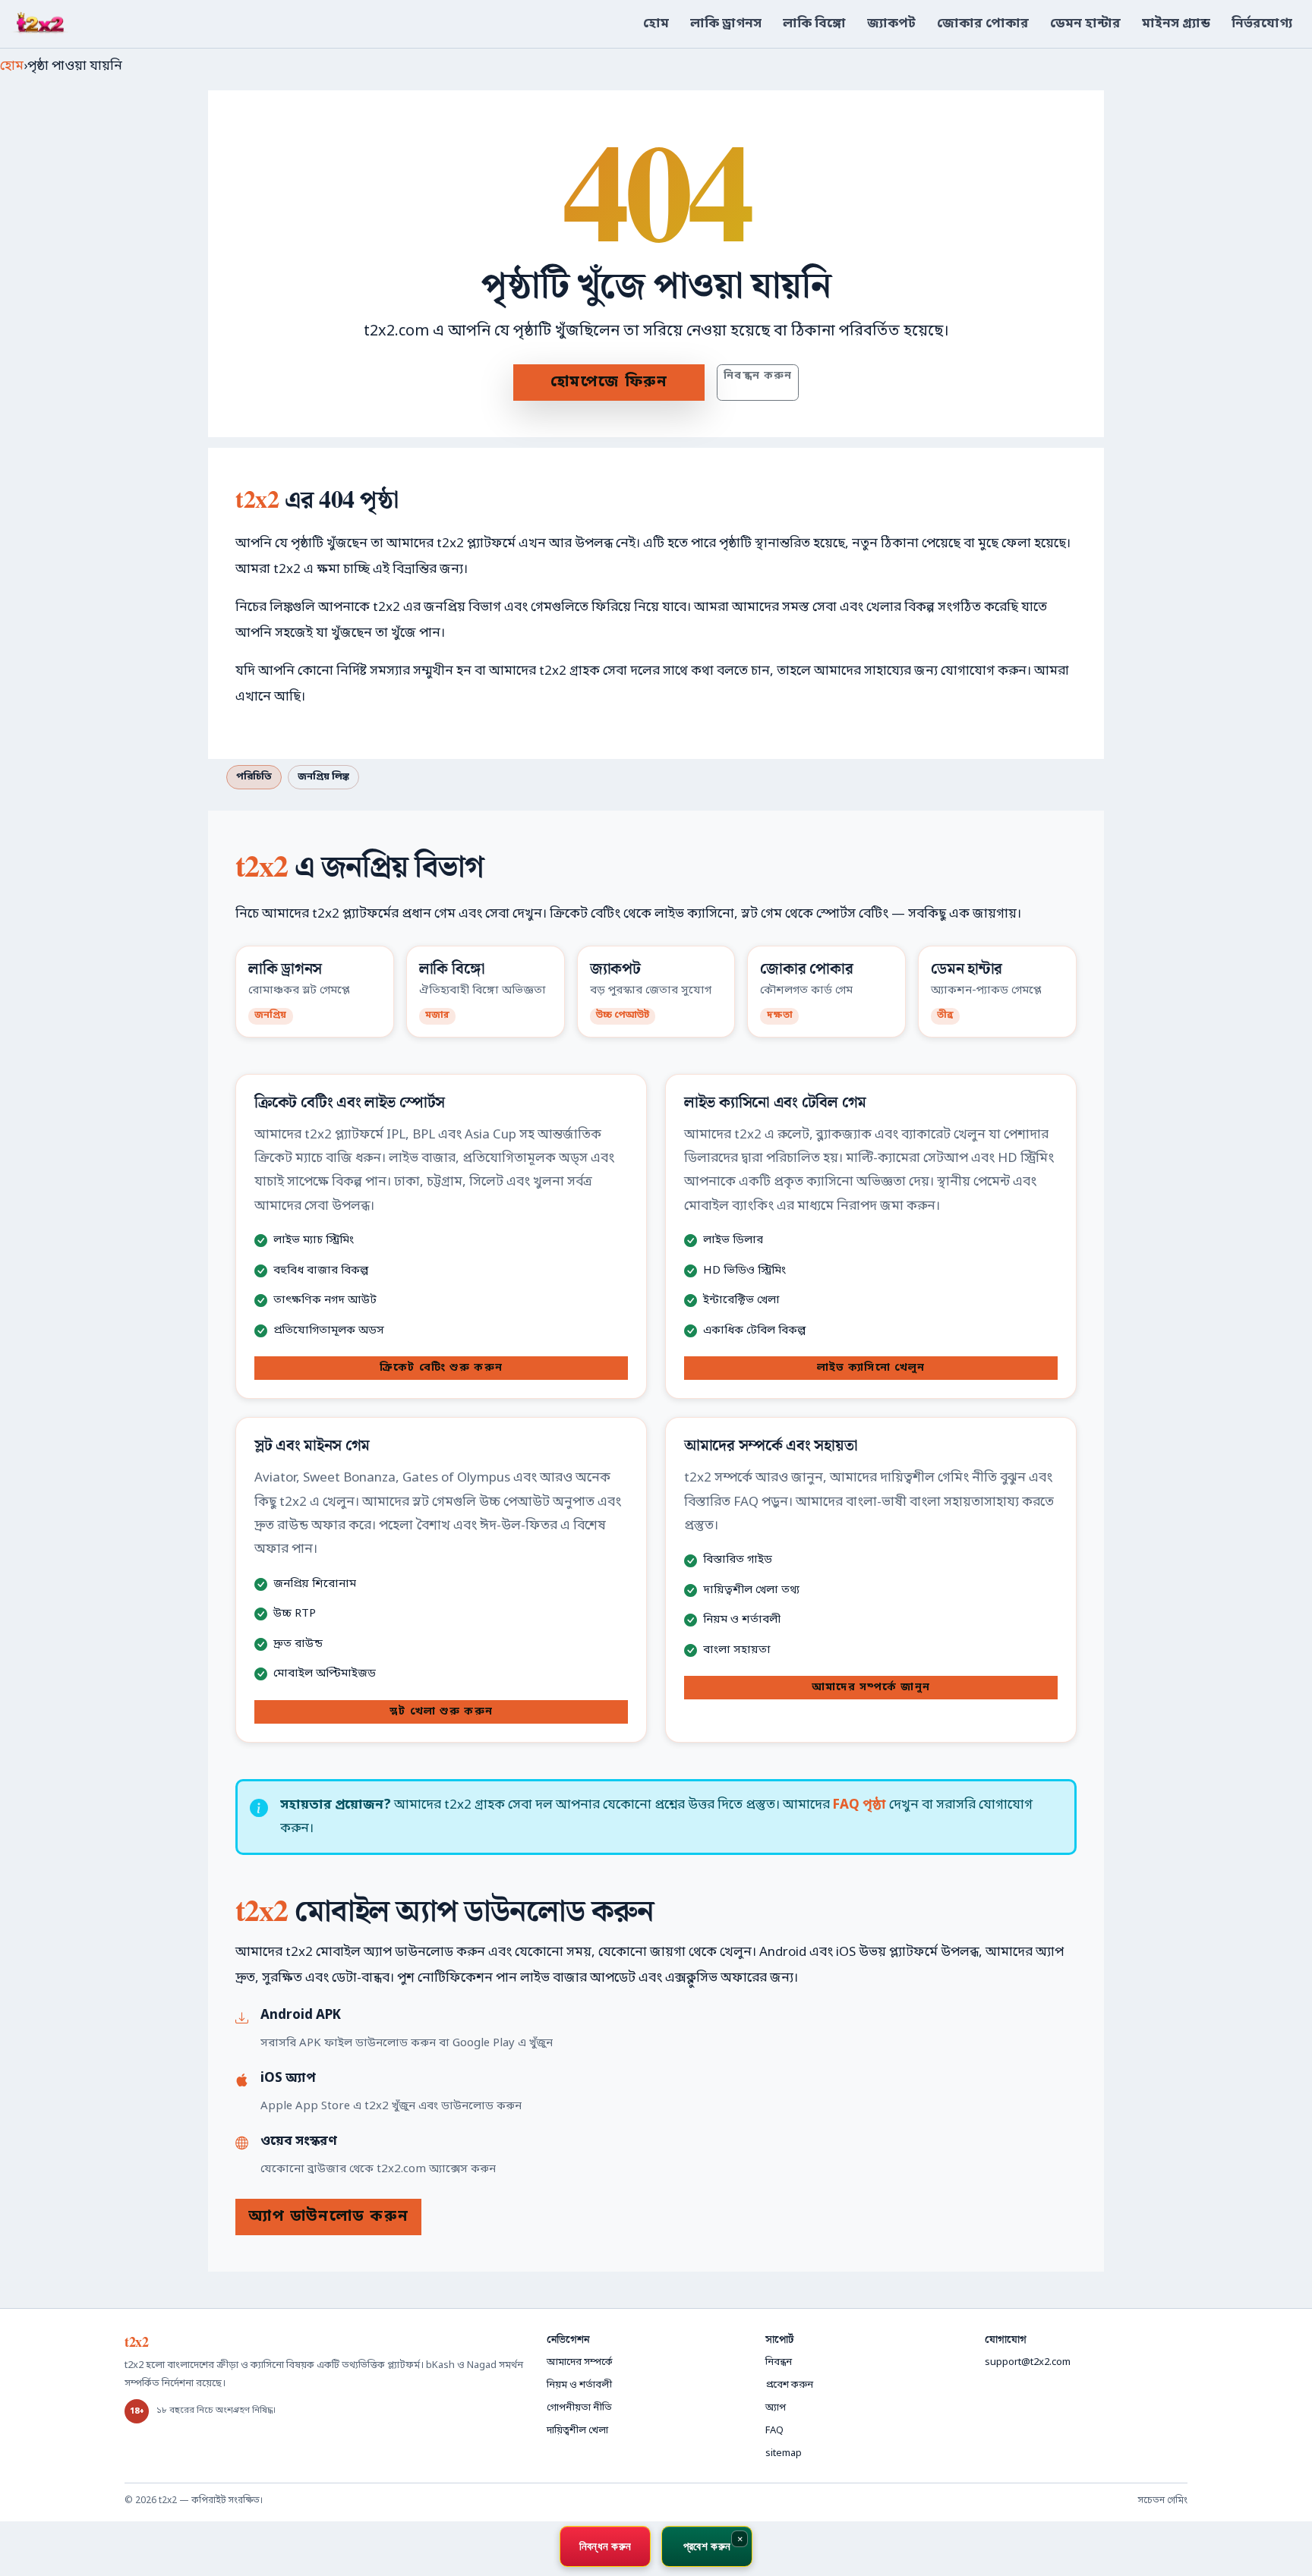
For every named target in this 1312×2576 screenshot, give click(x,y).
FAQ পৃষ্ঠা (859, 1805)
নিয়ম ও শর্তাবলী (579, 2385)
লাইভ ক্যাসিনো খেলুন (871, 1368)
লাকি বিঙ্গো (814, 24)
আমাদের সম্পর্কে (580, 2362)
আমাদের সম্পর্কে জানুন (871, 1688)
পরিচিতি (254, 777)
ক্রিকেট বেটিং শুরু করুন (441, 1368)
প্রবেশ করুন (789, 2385)
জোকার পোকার (983, 24)
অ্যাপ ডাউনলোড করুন (328, 2217)
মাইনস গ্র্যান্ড (1176, 24)
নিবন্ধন (779, 2362)
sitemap (784, 2453)
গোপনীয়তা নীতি (579, 2408)
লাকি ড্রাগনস (726, 24)
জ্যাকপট (891, 24)
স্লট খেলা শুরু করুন (441, 1712)
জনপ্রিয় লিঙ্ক (323, 777)
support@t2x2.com (1028, 2362)
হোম (656, 24)
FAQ (774, 2431)
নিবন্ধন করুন (758, 376)
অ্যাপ (776, 2408)
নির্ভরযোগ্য (1262, 24)
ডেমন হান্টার (1085, 24)
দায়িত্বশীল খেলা (577, 2431)
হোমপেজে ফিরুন (609, 383)
